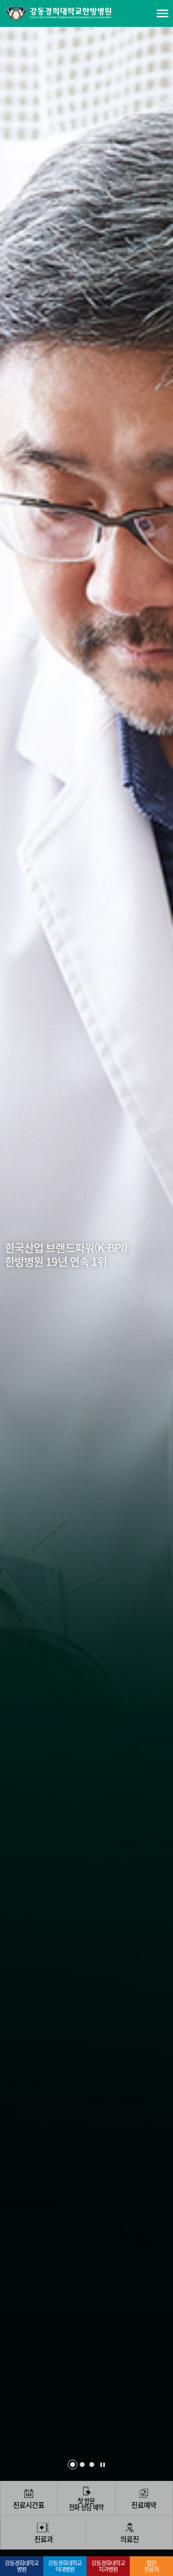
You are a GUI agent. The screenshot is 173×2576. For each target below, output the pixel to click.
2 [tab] (82, 2465)
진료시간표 (29, 2505)
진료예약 (144, 2505)
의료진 (130, 2539)
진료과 (43, 2539)
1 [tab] (73, 2465)
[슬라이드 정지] (103, 2465)
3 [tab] (92, 2465)
